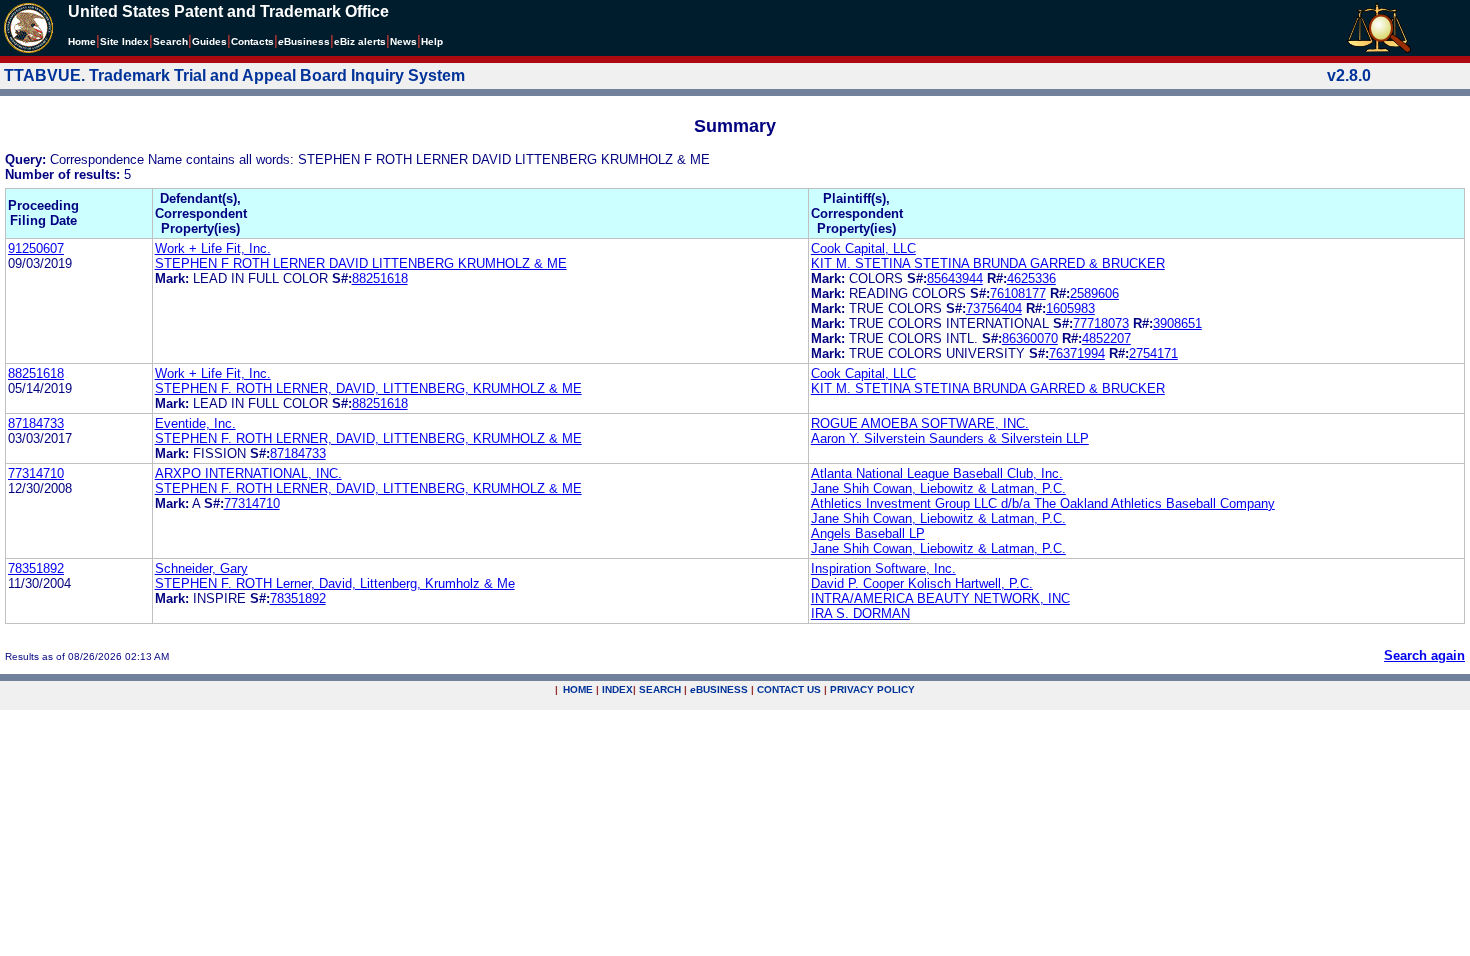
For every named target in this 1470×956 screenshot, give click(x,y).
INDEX (617, 689)
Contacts (252, 41)
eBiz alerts (360, 41)
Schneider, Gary (201, 568)
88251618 (380, 278)
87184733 (36, 423)
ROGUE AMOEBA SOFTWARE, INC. (920, 423)
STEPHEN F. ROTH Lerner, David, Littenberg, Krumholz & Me (335, 583)
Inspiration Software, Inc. (883, 568)
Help (432, 41)
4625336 (1031, 278)
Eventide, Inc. (195, 423)
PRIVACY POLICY (872, 689)
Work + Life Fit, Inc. (213, 248)
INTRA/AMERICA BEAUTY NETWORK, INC (940, 598)
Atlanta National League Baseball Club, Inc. (937, 473)
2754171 (1153, 353)
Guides (209, 41)
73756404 (994, 308)
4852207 (1106, 338)
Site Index (124, 41)
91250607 (36, 248)
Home (82, 41)
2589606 (1094, 293)
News (403, 41)
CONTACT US (789, 689)
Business (304, 41)
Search (170, 41)
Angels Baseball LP (868, 533)
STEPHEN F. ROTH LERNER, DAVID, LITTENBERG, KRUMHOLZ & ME (368, 388)
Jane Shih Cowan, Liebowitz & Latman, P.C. (938, 488)
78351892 (36, 568)
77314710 (36, 473)
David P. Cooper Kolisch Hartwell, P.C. (922, 583)
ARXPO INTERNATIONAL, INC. (248, 473)
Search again (1424, 655)
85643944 (955, 278)
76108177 (1018, 293)
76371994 (1077, 353)
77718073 (1101, 323)
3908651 (1177, 323)
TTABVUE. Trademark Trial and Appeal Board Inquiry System (234, 75)
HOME (578, 689)
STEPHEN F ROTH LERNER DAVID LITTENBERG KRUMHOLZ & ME (361, 263)
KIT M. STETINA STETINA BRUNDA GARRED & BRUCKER (988, 263)
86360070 (1030, 338)
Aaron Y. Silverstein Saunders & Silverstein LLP (950, 438)
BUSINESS (719, 689)
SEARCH (660, 689)
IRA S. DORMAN (860, 613)
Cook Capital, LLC (863, 248)
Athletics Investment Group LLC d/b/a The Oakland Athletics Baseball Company (1043, 503)
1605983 (1070, 308)
